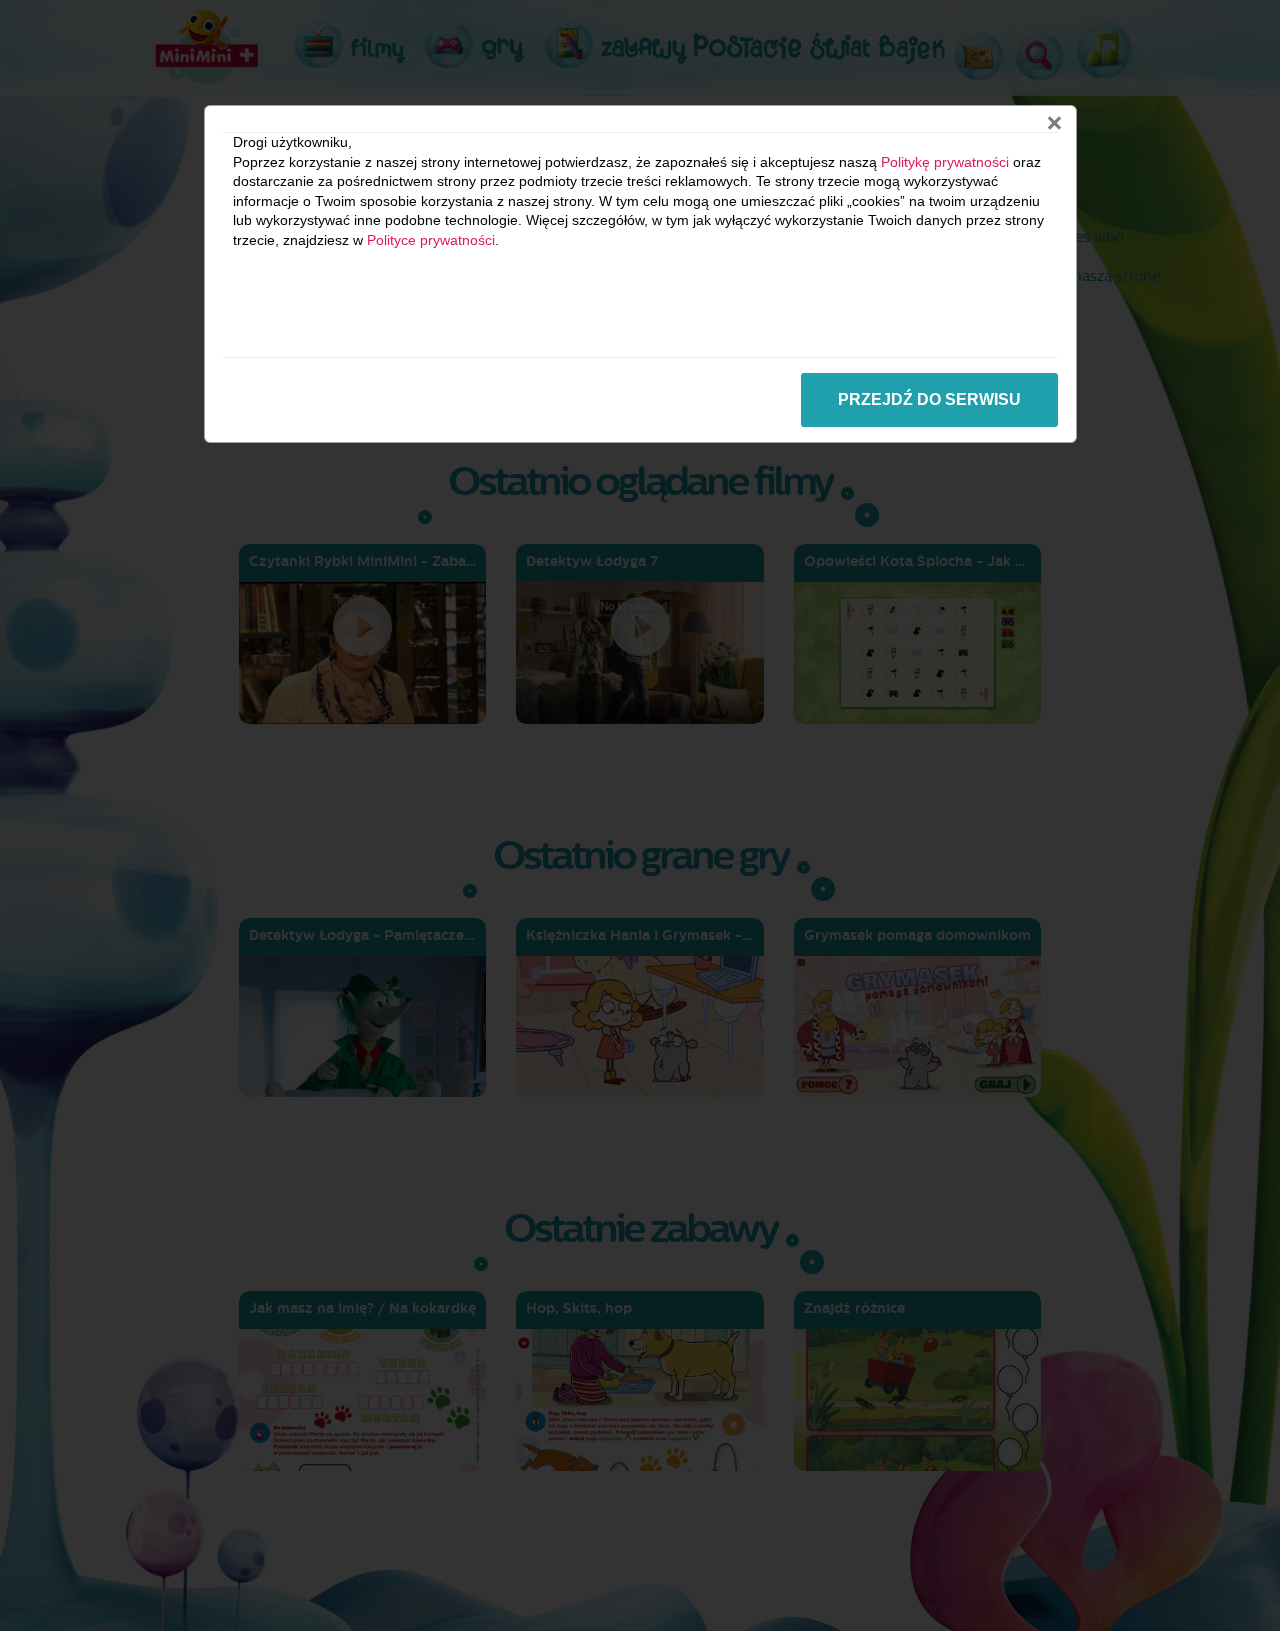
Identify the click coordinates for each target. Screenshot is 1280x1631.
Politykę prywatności (945, 162)
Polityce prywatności (431, 240)
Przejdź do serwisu (929, 399)
